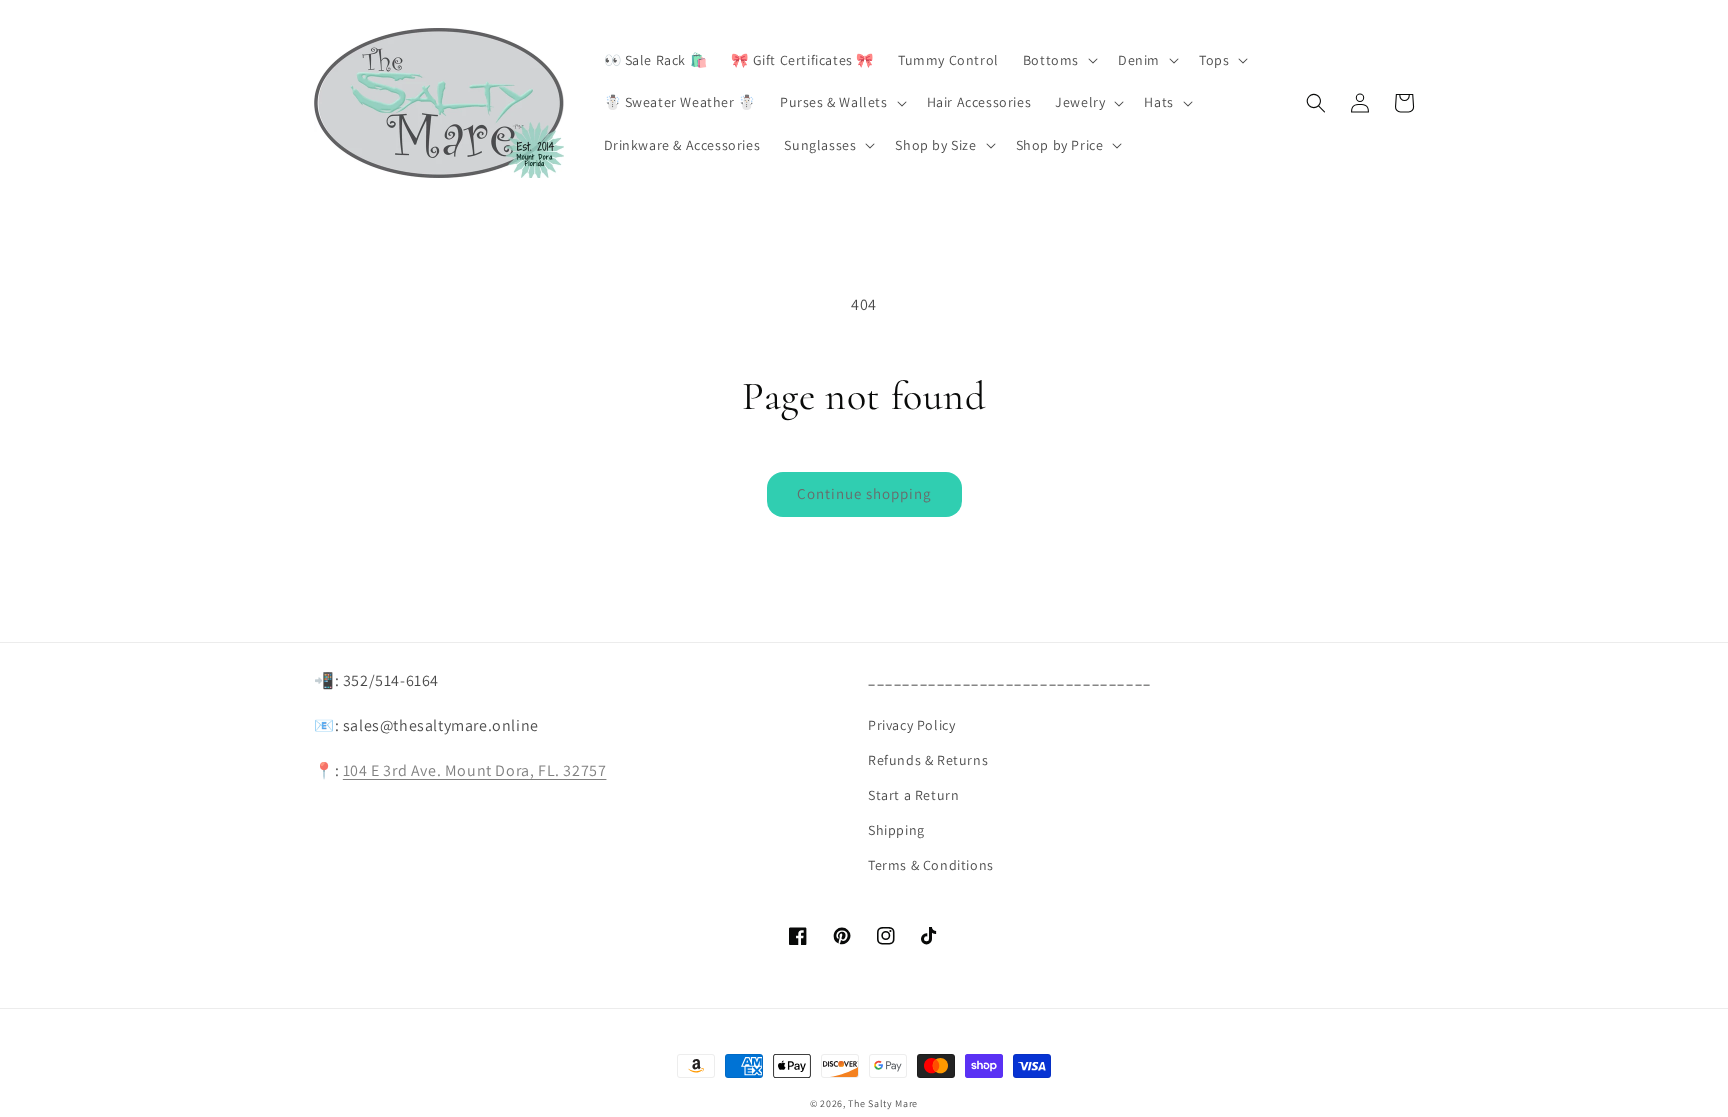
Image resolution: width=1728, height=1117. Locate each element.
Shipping (896, 830)
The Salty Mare (883, 1103)
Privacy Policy (911, 725)
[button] (1058, 60)
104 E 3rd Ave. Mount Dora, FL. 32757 (475, 770)
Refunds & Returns (928, 760)
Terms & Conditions (931, 865)
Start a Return (913, 795)
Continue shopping (864, 493)
